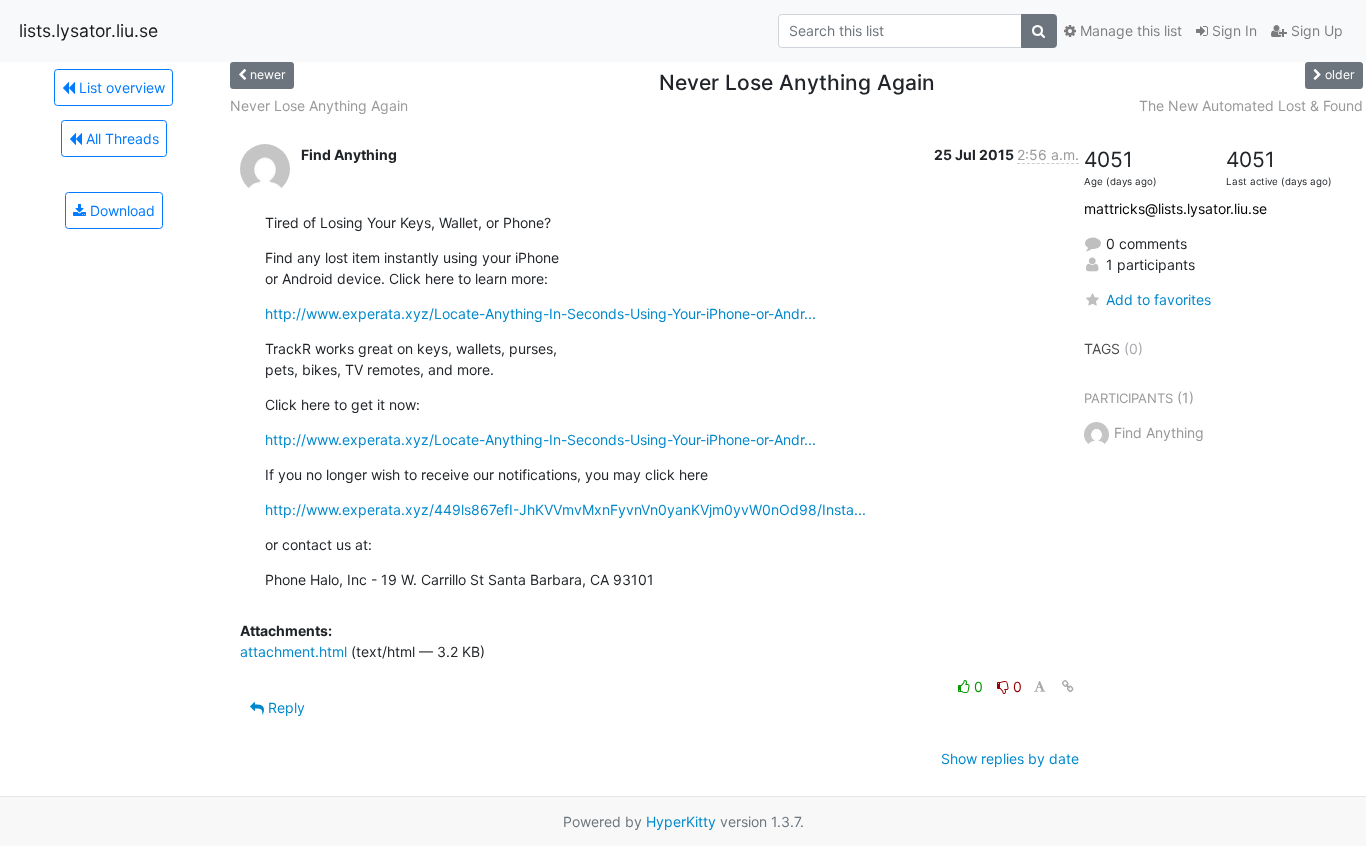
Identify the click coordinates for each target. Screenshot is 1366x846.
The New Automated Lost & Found (1251, 105)
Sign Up (1315, 30)
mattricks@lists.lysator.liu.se (1175, 208)
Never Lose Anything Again (319, 105)
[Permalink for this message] (1068, 686)
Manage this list (1129, 30)
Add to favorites (1158, 299)
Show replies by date (1010, 758)
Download (120, 210)
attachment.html (293, 651)
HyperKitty (681, 821)
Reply (284, 707)
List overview (120, 87)
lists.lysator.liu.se (88, 30)
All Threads (120, 138)
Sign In (1232, 30)
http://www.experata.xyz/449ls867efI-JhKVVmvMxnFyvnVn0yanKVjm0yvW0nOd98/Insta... (565, 509)
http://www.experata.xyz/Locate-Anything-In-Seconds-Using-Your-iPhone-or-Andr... (540, 313)
